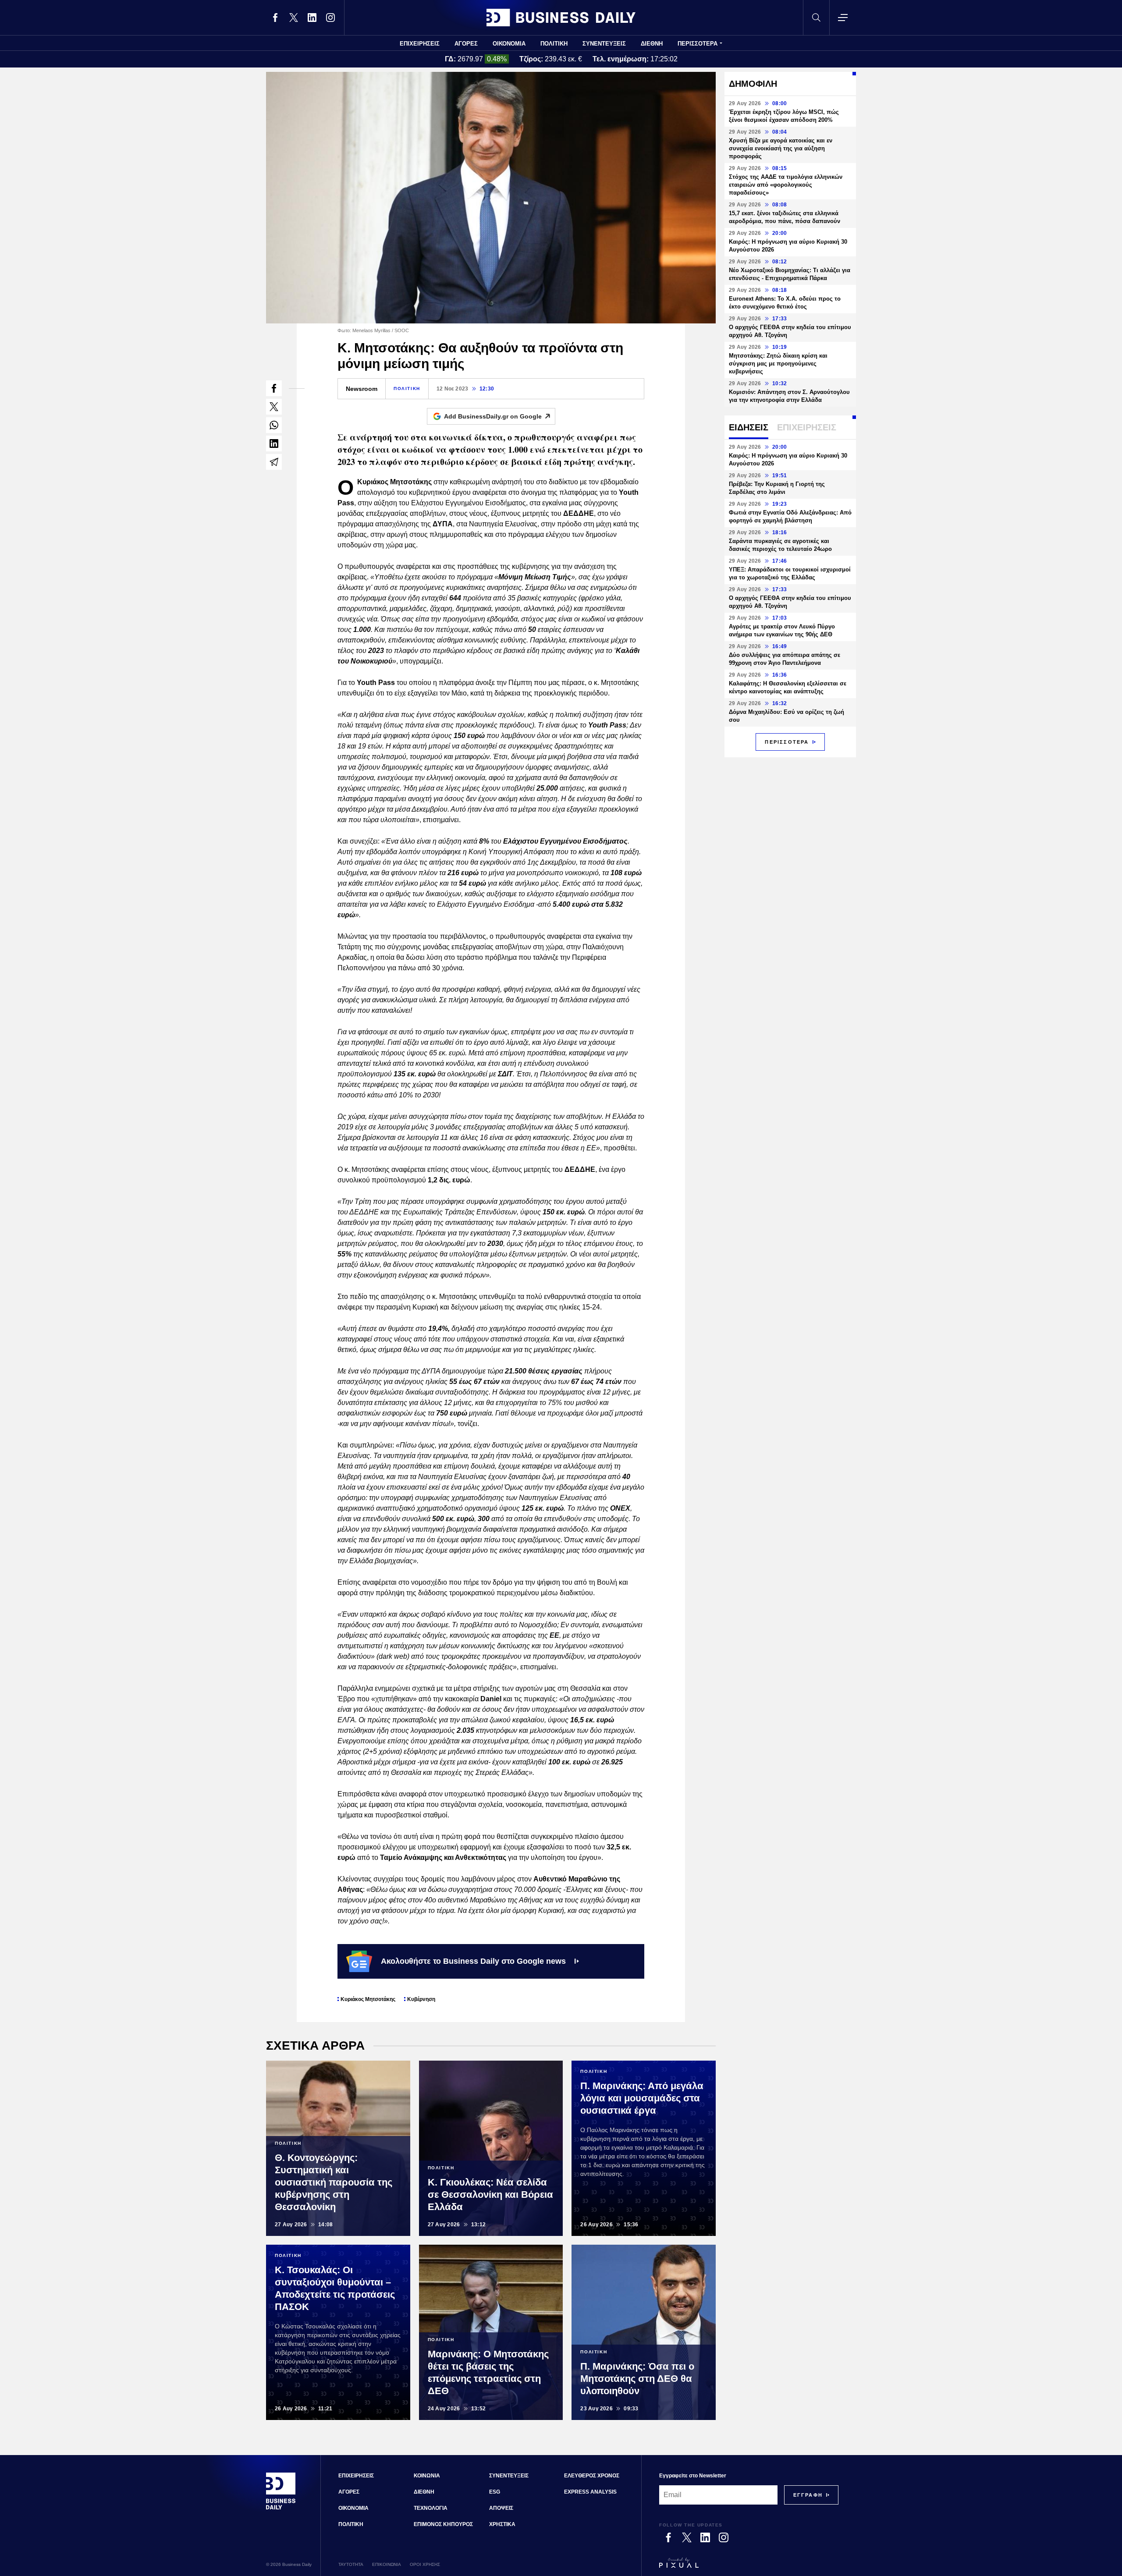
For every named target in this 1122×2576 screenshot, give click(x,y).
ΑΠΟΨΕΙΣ (501, 2508)
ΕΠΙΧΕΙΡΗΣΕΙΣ (420, 44)
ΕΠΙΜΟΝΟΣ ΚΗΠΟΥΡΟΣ (443, 2524)
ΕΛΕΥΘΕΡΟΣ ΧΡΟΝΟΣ (592, 2476)
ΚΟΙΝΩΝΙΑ (427, 2476)
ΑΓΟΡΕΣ (466, 44)
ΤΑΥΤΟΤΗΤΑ (351, 2564)
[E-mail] (274, 462)
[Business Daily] (561, 18)
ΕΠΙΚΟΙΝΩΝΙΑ (387, 2564)
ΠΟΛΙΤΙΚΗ (554, 44)
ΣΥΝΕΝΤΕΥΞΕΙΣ (604, 44)
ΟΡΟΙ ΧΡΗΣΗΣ (425, 2564)
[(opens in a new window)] (275, 18)
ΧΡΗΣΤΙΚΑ (502, 2524)
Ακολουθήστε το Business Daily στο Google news (473, 1961)
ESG (495, 2492)
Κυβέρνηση (421, 1999)
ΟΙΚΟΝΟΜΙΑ (509, 44)
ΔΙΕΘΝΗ (652, 44)
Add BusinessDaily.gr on (493, 416)
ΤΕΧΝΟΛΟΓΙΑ (431, 2508)
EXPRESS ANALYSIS (590, 2492)
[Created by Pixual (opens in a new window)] (749, 2567)
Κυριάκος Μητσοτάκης (368, 1999)
